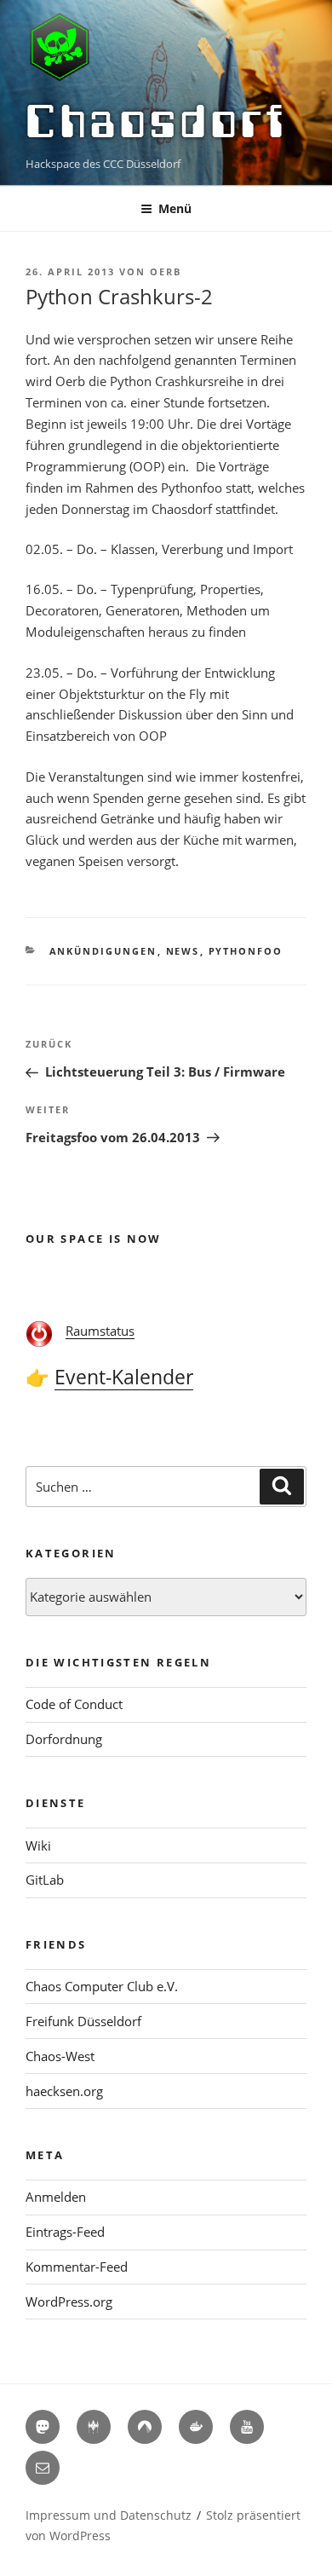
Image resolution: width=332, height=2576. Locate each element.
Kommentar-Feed (77, 2267)
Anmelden (56, 2197)
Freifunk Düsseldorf (83, 2021)
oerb (166, 271)
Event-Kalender (124, 1377)
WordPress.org (69, 2302)
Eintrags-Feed (65, 2232)
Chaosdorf (157, 121)
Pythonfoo (246, 951)
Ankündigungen (103, 951)
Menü (175, 208)
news (183, 951)
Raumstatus (100, 1331)
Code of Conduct (74, 1704)
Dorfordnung (64, 1739)
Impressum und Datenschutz (109, 2515)
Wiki (38, 1845)
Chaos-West (60, 2056)
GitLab (45, 1880)
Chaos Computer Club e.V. (102, 1986)
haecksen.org (64, 2091)
